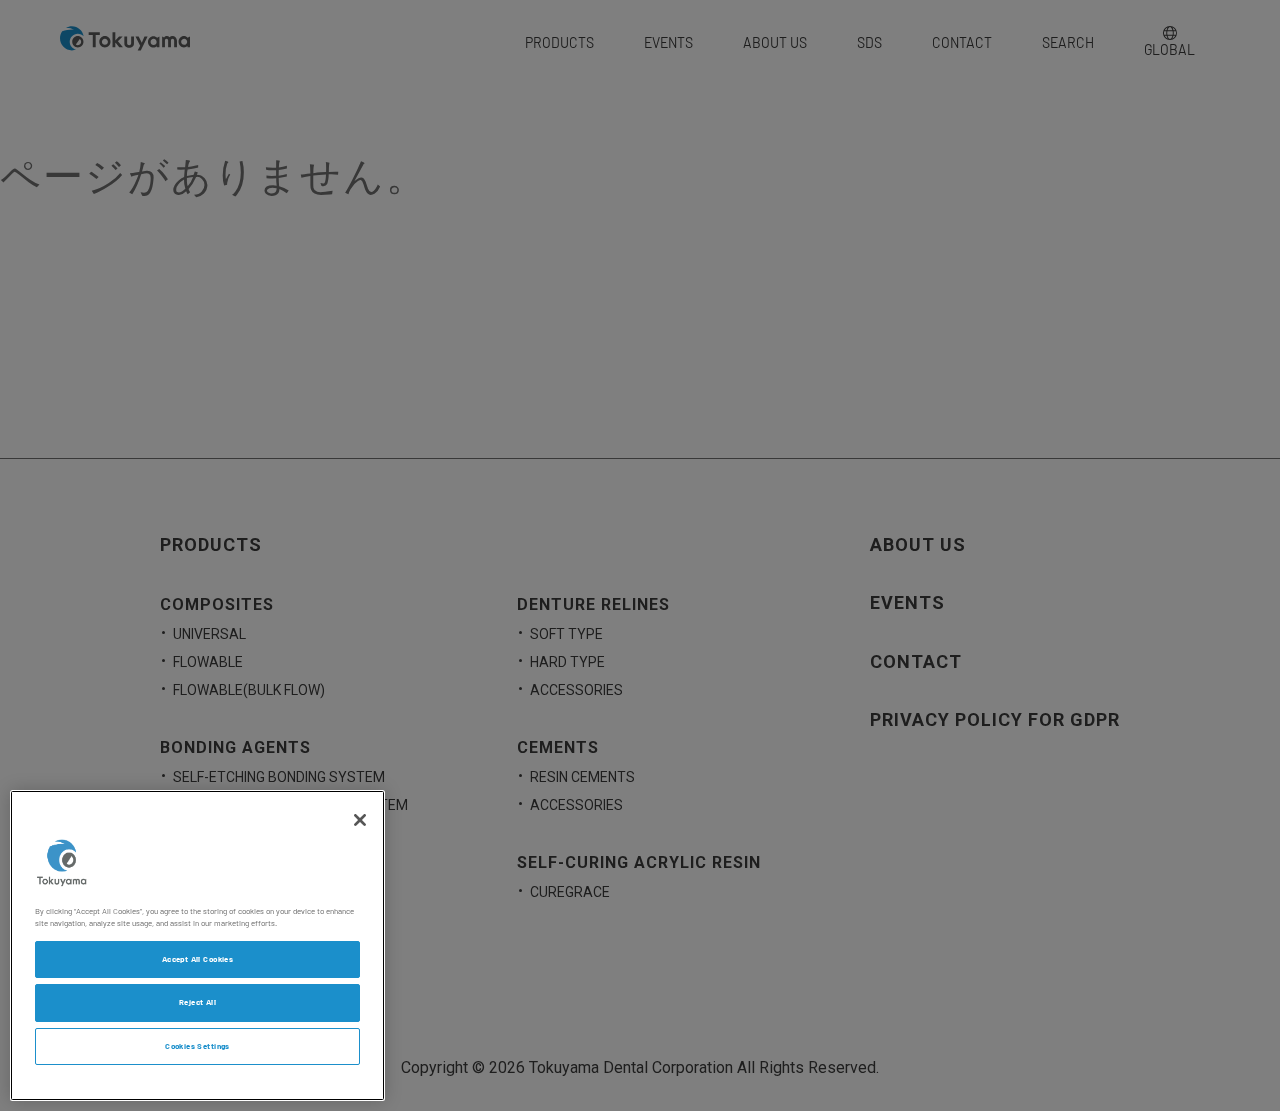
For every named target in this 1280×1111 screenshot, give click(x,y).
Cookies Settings (197, 1046)
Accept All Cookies (197, 959)
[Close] (360, 820)
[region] (197, 945)
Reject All (197, 1002)
